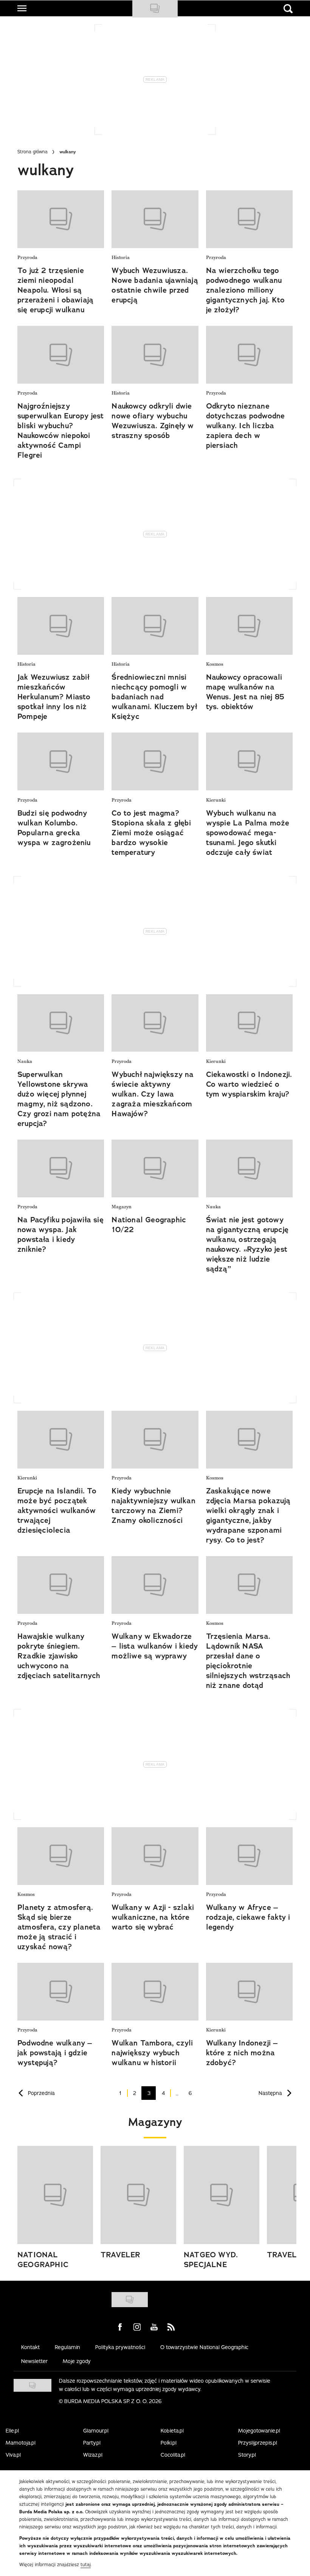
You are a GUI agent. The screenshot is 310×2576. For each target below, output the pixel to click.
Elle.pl (12, 2431)
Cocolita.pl (173, 2455)
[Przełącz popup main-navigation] (22, 8)
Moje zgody (77, 2361)
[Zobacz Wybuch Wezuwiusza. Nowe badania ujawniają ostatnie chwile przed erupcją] (155, 219)
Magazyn (122, 1207)
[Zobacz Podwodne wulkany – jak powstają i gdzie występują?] (61, 1992)
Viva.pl (13, 2455)
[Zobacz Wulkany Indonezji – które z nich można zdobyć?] (249, 1992)
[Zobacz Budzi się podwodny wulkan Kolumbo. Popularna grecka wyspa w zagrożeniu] (61, 761)
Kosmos (215, 664)
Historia (121, 258)
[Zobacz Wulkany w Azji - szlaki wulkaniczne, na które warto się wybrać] (155, 1856)
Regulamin (67, 2347)
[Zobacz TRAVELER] (138, 2195)
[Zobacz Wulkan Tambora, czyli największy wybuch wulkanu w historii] (155, 1992)
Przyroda (27, 258)
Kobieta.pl (172, 2431)
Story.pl (247, 2455)
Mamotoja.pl (21, 2443)
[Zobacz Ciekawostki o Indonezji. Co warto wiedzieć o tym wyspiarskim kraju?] (249, 1023)
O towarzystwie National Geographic (204, 2347)
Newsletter (34, 2361)
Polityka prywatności (120, 2347)
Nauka (25, 1062)
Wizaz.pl (93, 2455)
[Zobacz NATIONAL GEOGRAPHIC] (55, 2195)
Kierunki (216, 800)
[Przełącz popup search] (288, 9)
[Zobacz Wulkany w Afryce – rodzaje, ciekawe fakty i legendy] (249, 1856)
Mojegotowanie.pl (259, 2431)
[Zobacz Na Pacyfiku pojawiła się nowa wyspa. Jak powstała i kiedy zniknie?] (61, 1168)
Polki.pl (169, 2443)
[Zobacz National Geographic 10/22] (155, 1168)
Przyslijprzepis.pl (258, 2443)
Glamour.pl (96, 2431)
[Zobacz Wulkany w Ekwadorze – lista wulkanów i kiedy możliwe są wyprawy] (155, 1585)
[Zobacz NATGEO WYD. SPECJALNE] (222, 2195)
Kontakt (30, 2347)
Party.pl (92, 2443)
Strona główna (33, 152)
